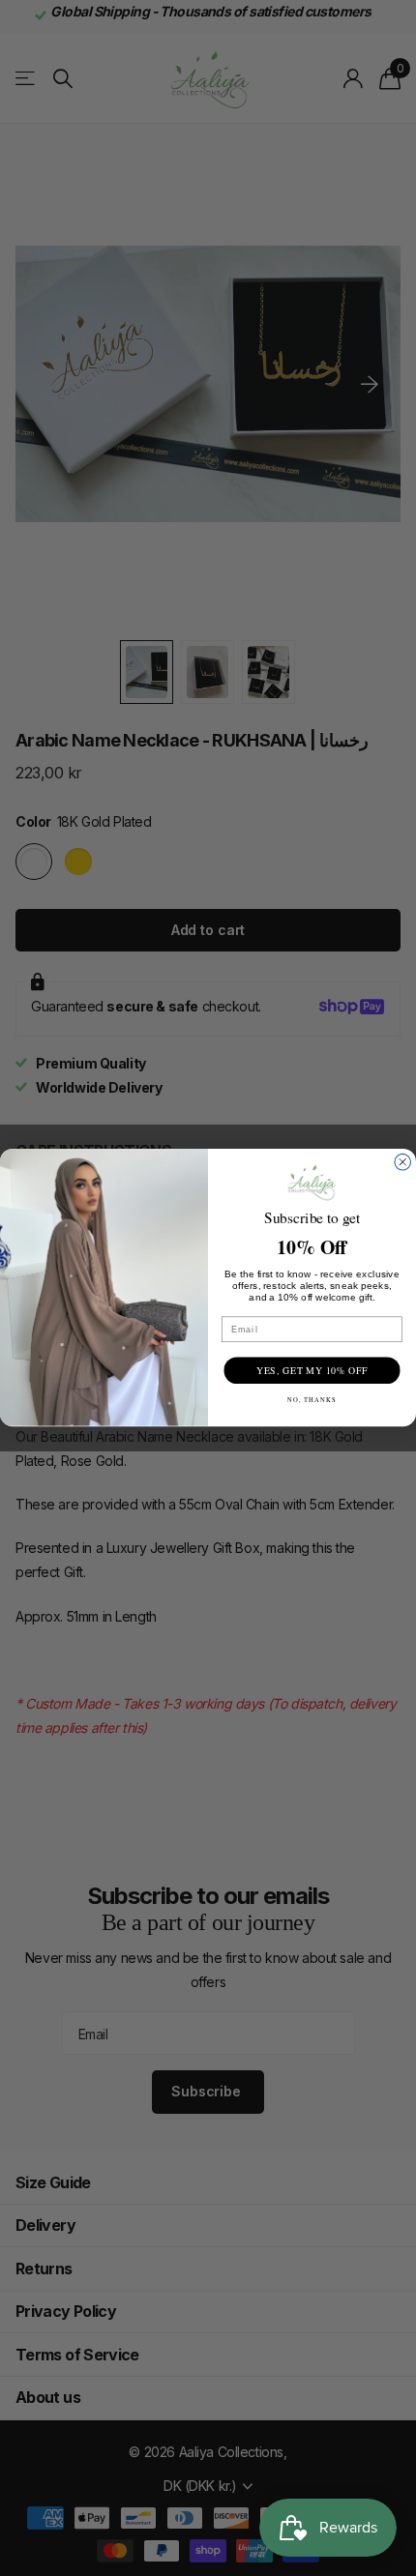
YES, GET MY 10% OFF (312, 1371)
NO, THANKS (312, 1401)
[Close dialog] (403, 1163)
